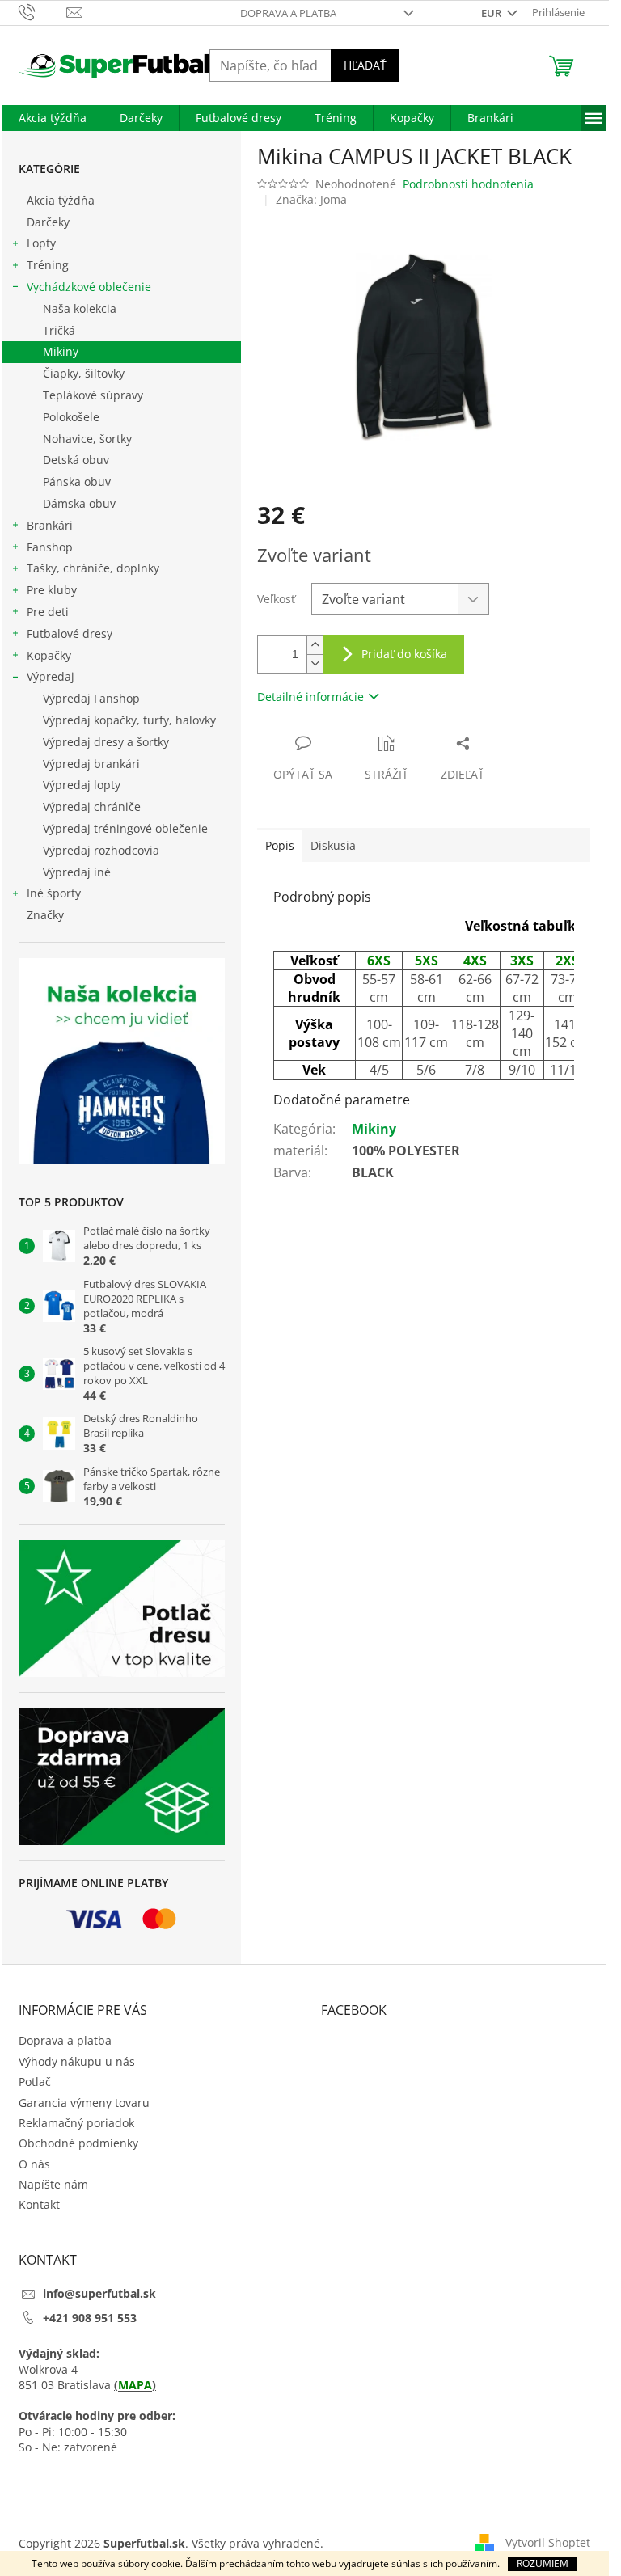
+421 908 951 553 (90, 2318)
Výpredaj (51, 676)
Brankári (50, 525)
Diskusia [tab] (333, 845)
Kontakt (39, 2204)
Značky (45, 915)
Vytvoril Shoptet (548, 2542)
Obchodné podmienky (78, 2143)
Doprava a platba (288, 13)
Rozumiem (543, 2563)
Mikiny (61, 351)
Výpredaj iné (77, 872)
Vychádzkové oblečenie (89, 287)
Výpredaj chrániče (92, 807)
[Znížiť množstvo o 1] (315, 663)
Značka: (311, 199)
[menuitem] (53, 118)
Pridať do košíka (404, 654)
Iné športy (54, 893)
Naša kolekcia (80, 308)
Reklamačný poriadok (76, 2123)
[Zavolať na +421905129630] (42, 11)
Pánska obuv (77, 481)
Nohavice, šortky (87, 439)
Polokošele (71, 417)
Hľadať (365, 65)
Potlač (35, 2082)
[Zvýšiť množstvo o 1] (315, 645)
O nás (34, 2164)
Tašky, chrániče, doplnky (93, 568)
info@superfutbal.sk (99, 2293)
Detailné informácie (310, 697)
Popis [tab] (280, 845)
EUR (492, 13)
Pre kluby (52, 590)
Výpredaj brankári (91, 764)
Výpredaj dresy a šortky (106, 742)
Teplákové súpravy (93, 395)
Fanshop (50, 547)
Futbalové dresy (70, 633)
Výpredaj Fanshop (91, 698)
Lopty (41, 243)
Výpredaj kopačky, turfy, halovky (129, 720)
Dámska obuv (79, 503)
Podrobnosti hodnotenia (468, 184)
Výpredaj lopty (82, 785)
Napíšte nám (53, 2184)
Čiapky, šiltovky (84, 373)
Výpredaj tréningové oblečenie (125, 828)
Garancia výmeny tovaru (84, 2103)
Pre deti (48, 612)
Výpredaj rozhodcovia (101, 850)
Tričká (59, 330)
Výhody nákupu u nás (77, 2061)
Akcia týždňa (61, 200)
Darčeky (48, 222)
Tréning (48, 265)
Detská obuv (76, 460)
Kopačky (49, 655)
